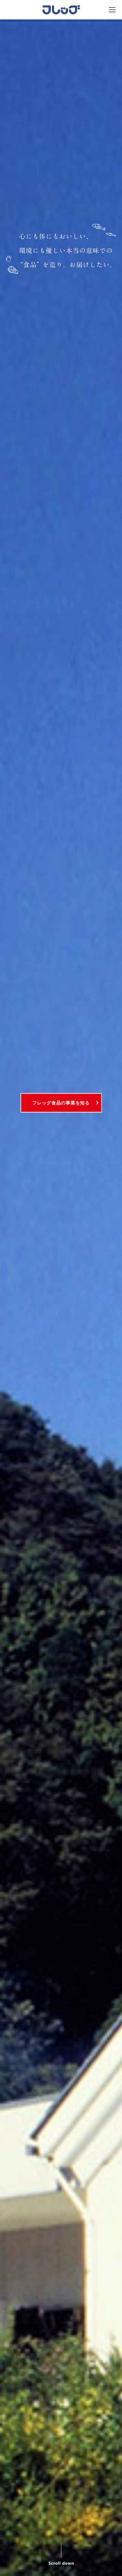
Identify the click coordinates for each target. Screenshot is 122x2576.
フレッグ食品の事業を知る (61, 1103)
